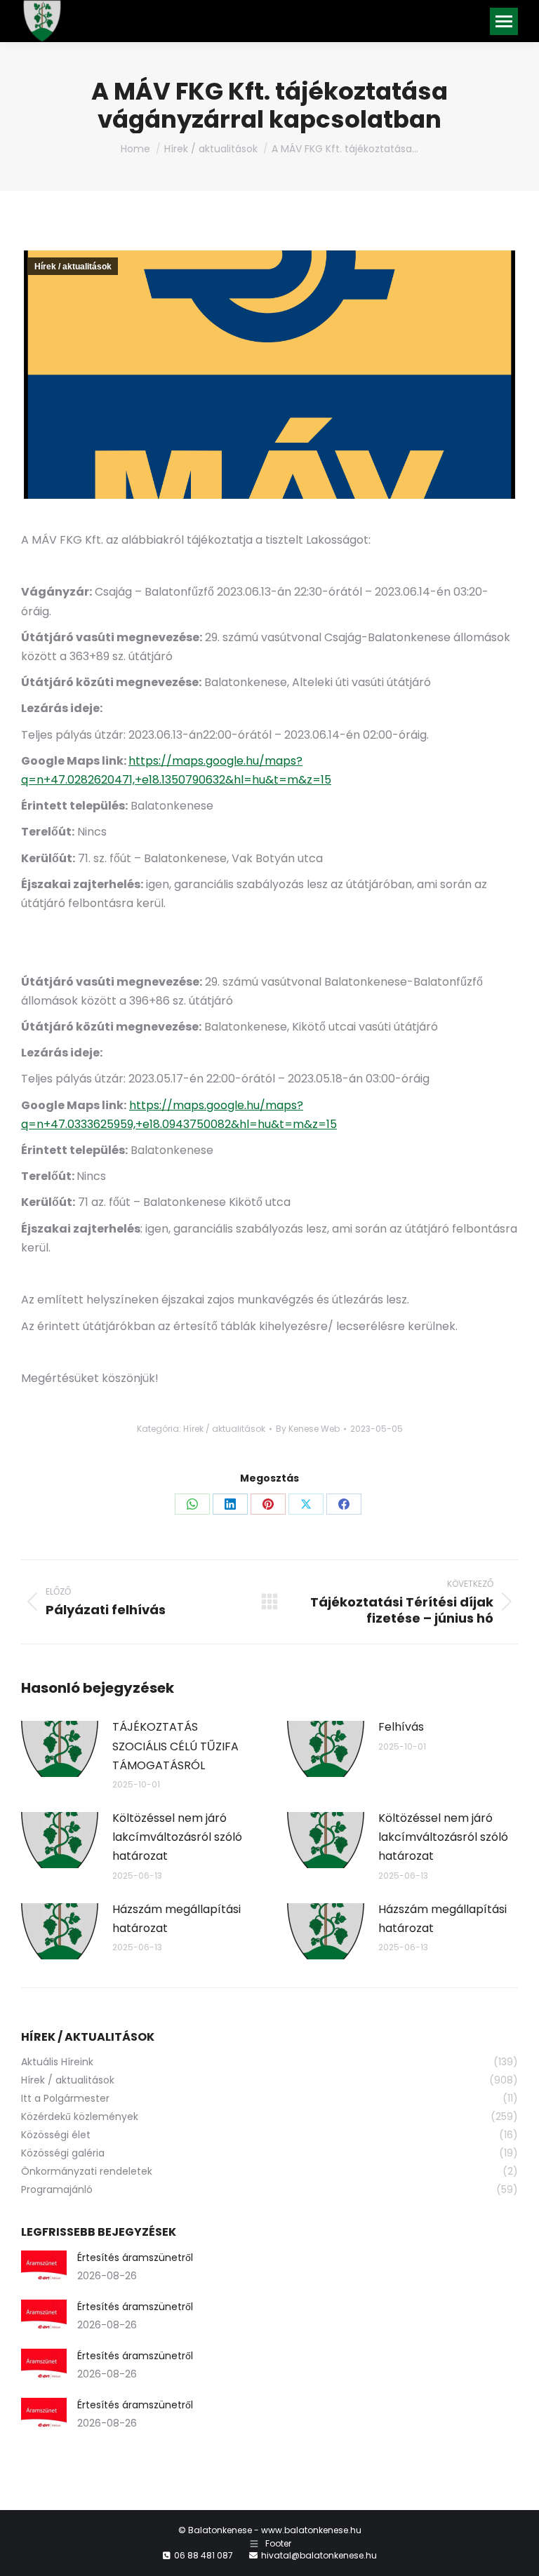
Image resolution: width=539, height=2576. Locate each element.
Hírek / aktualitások (73, 267)
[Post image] (60, 1749)
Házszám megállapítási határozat (177, 1919)
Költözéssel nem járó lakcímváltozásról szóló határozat (177, 1837)
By (308, 1429)
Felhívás (401, 1727)
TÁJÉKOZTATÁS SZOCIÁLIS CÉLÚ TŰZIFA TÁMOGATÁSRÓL (175, 1746)
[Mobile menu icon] (504, 21)
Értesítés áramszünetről (135, 2258)
